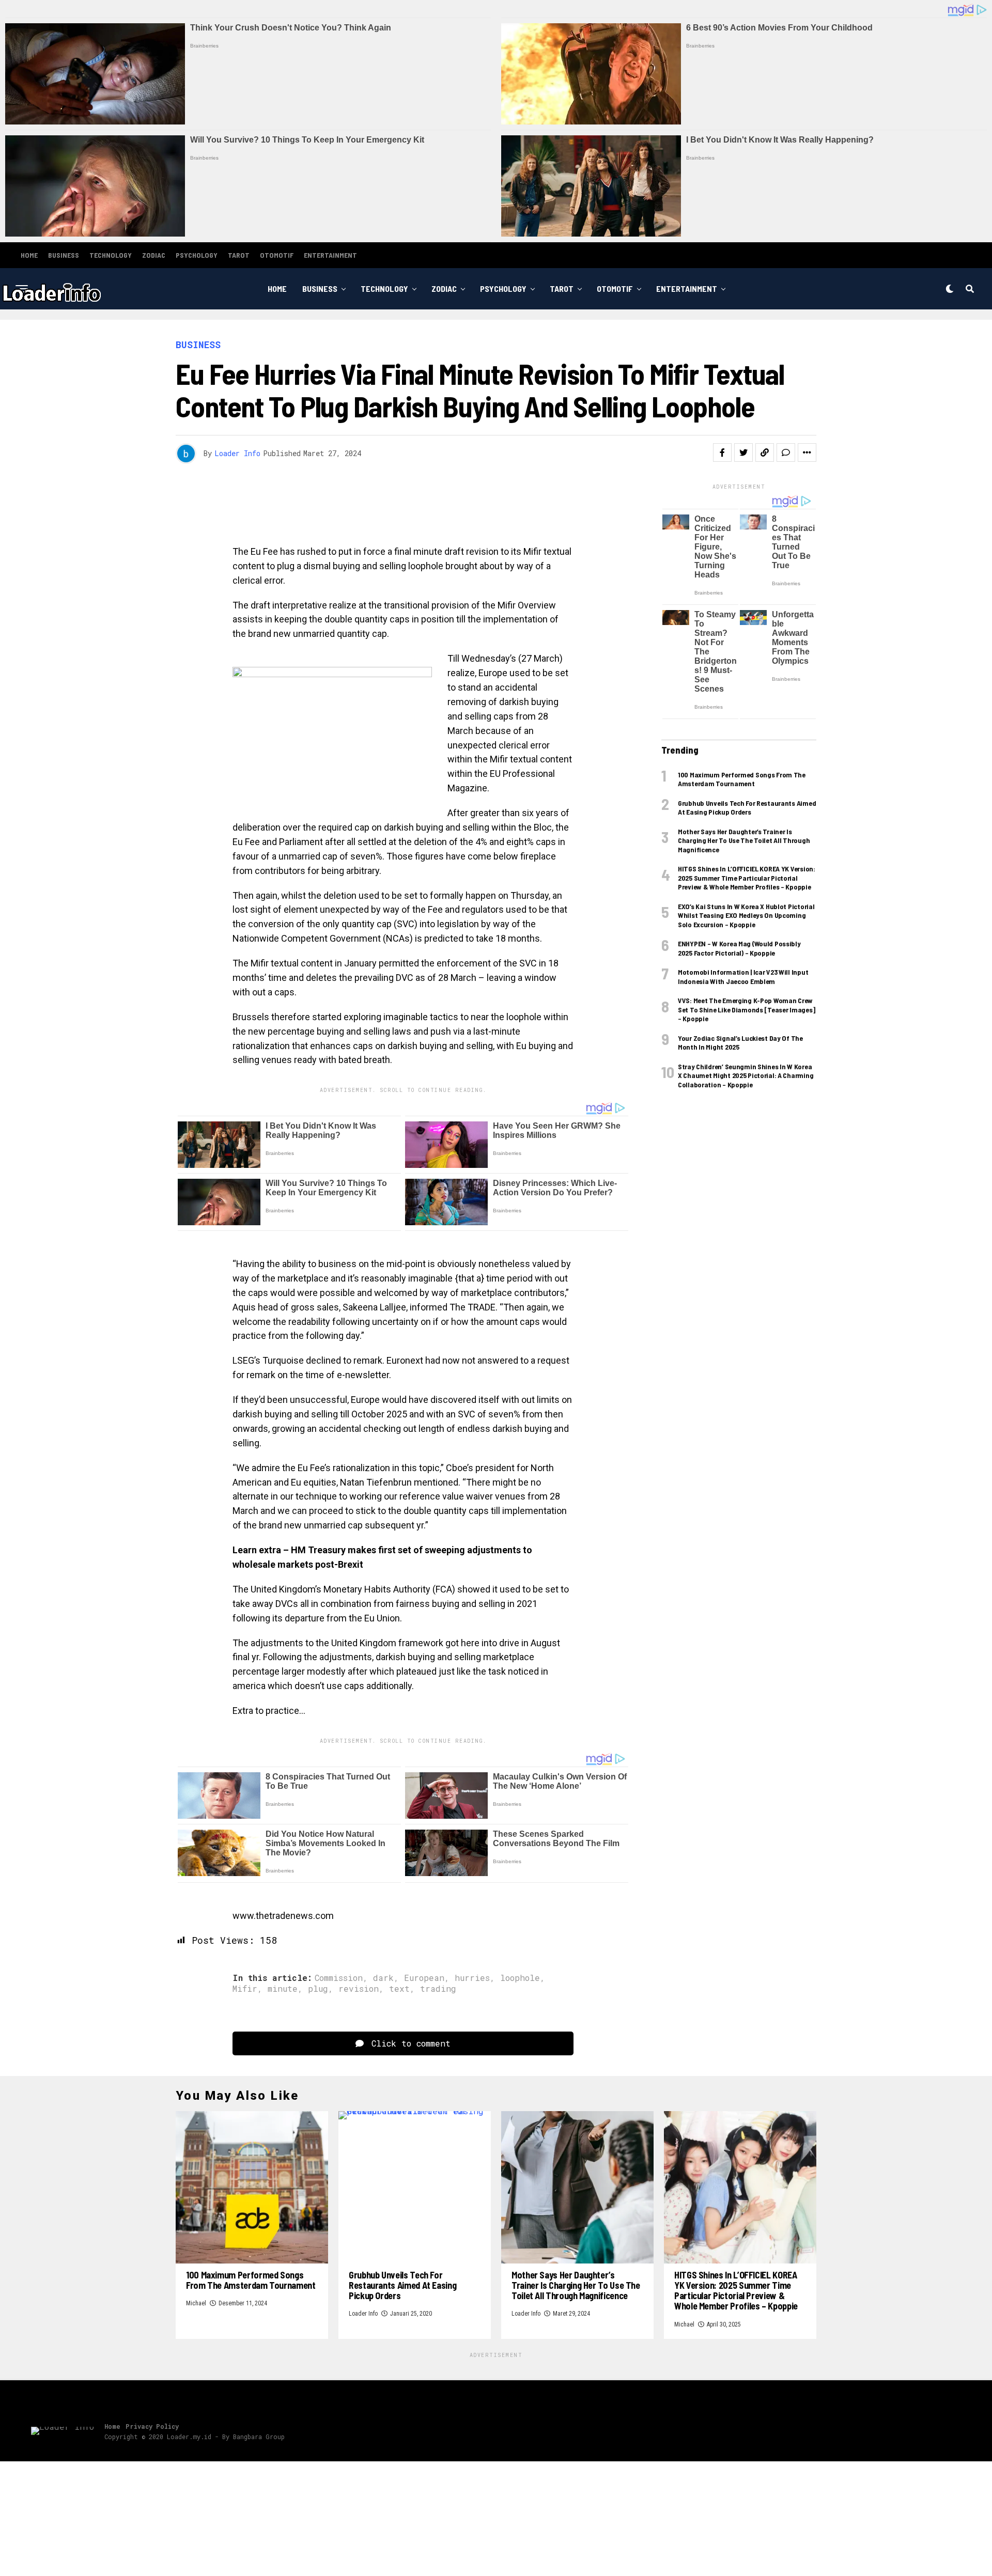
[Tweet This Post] (743, 452)
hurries (472, 1978)
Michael (196, 2303)
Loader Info (237, 453)
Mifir (245, 1989)
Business (64, 255)
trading (438, 1989)
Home (29, 255)
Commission (339, 1978)
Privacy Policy (152, 2426)
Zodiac (154, 255)
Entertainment (330, 255)
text (399, 1989)
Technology (111, 255)
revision (359, 1989)
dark (383, 1978)
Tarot (239, 255)
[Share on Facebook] (722, 452)
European (424, 1978)
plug (318, 1989)
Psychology (197, 255)
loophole (520, 1978)
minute (283, 1989)
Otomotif (277, 255)
